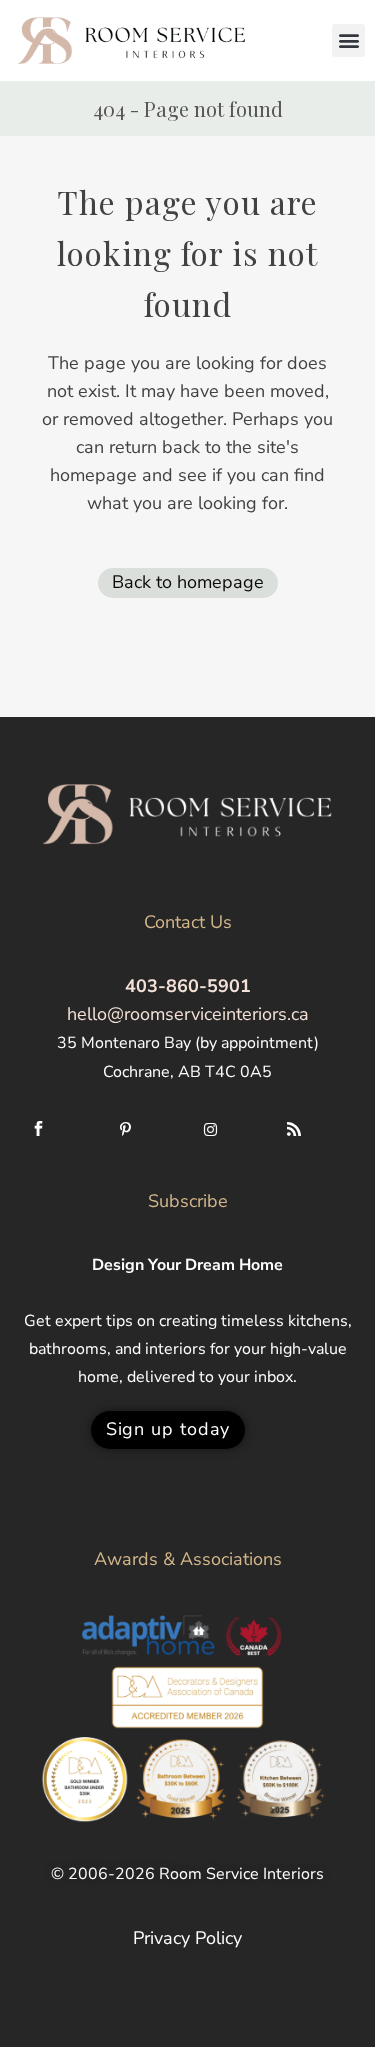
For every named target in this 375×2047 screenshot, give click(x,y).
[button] (348, 40)
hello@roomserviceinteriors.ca (188, 1014)
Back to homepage (188, 582)
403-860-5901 (188, 986)
